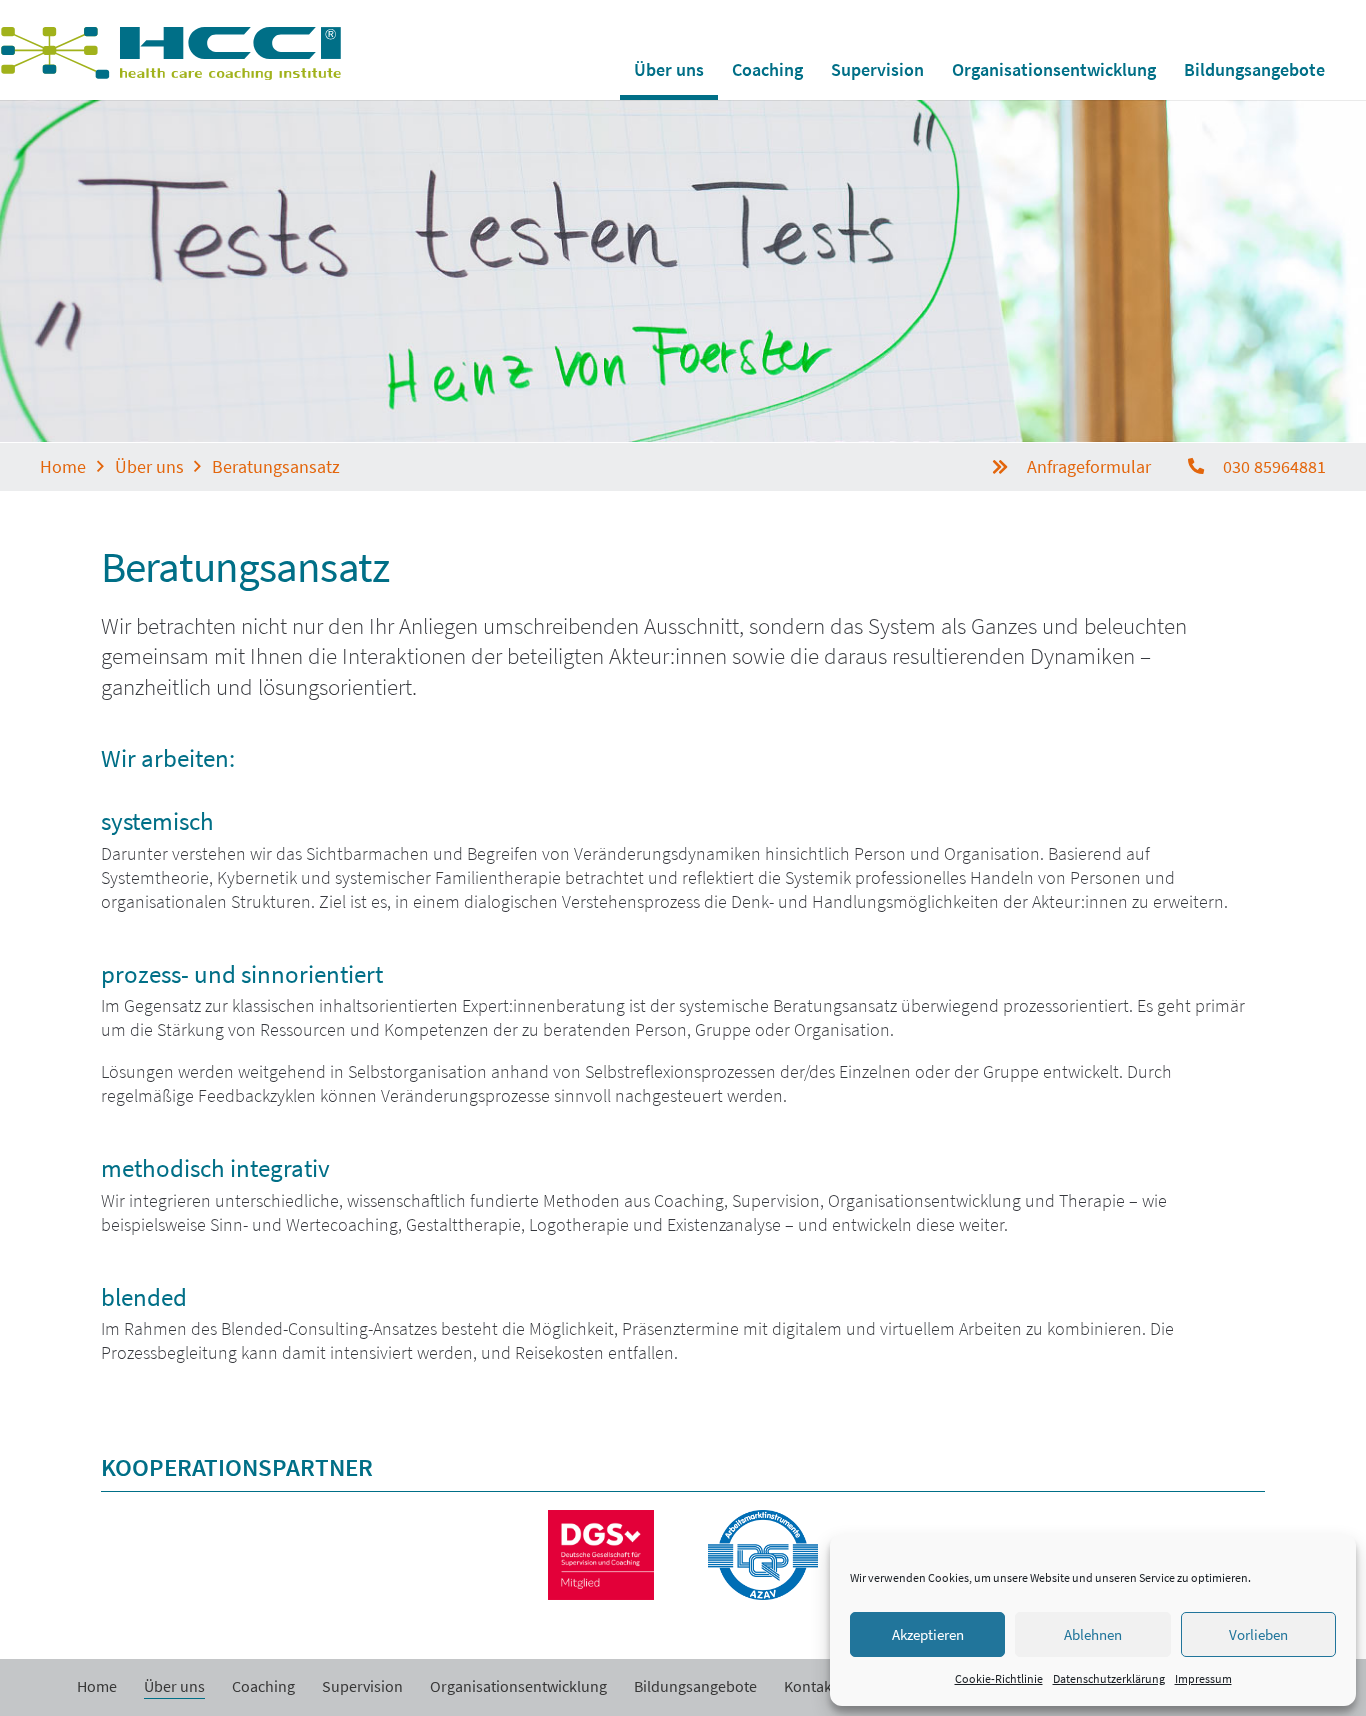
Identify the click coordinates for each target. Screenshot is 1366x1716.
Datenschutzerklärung (1109, 1678)
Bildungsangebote (695, 1686)
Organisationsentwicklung (518, 1686)
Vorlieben (1258, 1634)
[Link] (171, 54)
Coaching (263, 1686)
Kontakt (810, 1686)
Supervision (362, 1686)
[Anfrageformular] (1009, 466)
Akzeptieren (928, 1634)
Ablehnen (1093, 1634)
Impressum (1203, 1678)
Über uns (174, 1686)
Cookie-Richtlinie (999, 1678)
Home (97, 1686)
